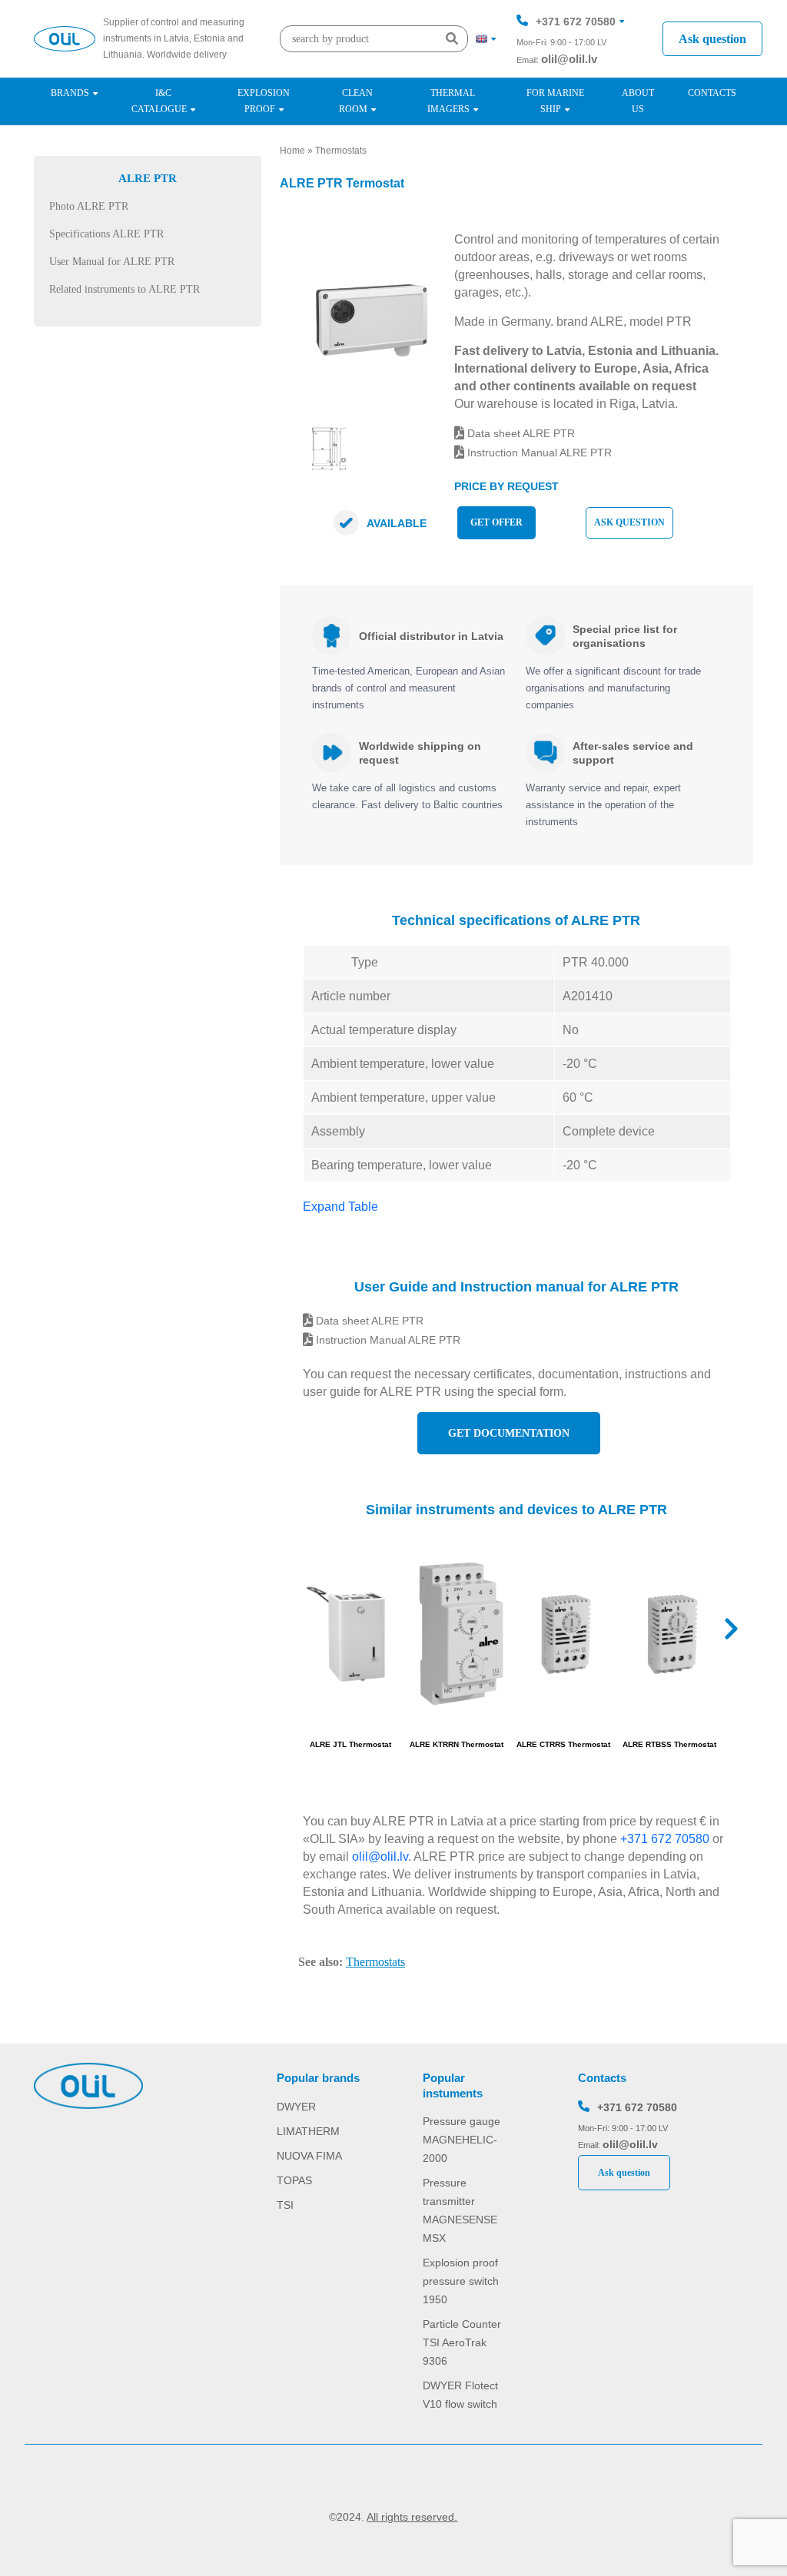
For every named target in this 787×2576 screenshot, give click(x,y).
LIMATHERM (308, 2131)
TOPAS (294, 2180)
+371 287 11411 (575, 68)
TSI (285, 2205)
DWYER (296, 2107)
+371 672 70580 (576, 22)
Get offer (496, 522)
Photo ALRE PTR (89, 206)
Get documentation (509, 1433)
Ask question (712, 39)
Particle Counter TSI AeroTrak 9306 (462, 2342)
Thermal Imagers (451, 101)
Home (292, 151)
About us (638, 101)
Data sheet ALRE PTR (520, 433)
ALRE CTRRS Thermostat (563, 1744)
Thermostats (341, 151)
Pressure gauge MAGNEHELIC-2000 (462, 2140)
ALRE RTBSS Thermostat (669, 1744)
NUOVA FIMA (309, 2156)
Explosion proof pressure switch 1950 (461, 2281)
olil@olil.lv (569, 59)
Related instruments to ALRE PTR (125, 289)
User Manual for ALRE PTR (112, 262)
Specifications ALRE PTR (106, 234)
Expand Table (340, 1207)
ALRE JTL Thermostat (350, 1744)
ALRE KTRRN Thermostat (457, 1744)
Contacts (712, 93)
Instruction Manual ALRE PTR (538, 453)
